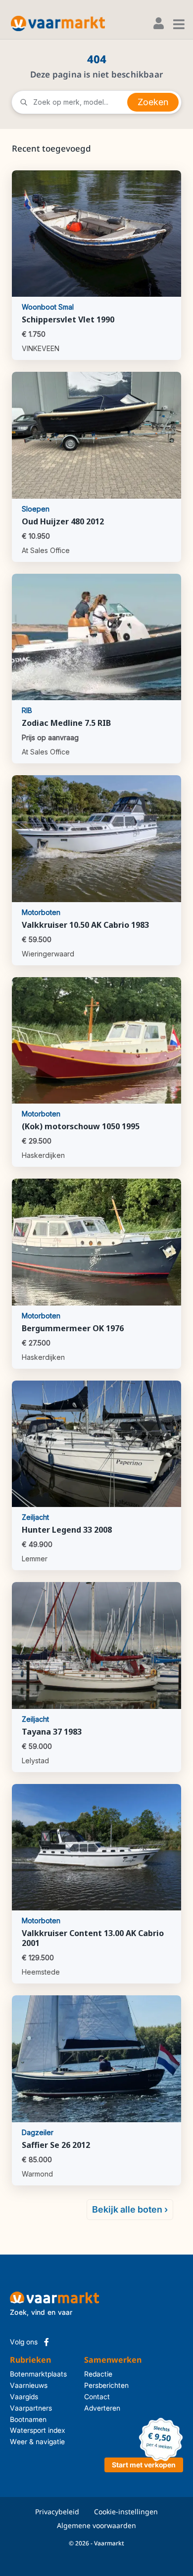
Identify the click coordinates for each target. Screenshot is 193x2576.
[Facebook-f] (47, 2342)
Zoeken (153, 102)
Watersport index (38, 2430)
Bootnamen (28, 2419)
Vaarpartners (31, 2408)
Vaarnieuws (29, 2385)
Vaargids (24, 2397)
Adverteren (92, 2408)
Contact (92, 2397)
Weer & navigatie (37, 2441)
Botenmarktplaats (38, 2374)
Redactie (92, 2374)
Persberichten (92, 2385)
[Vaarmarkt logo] (58, 23)
